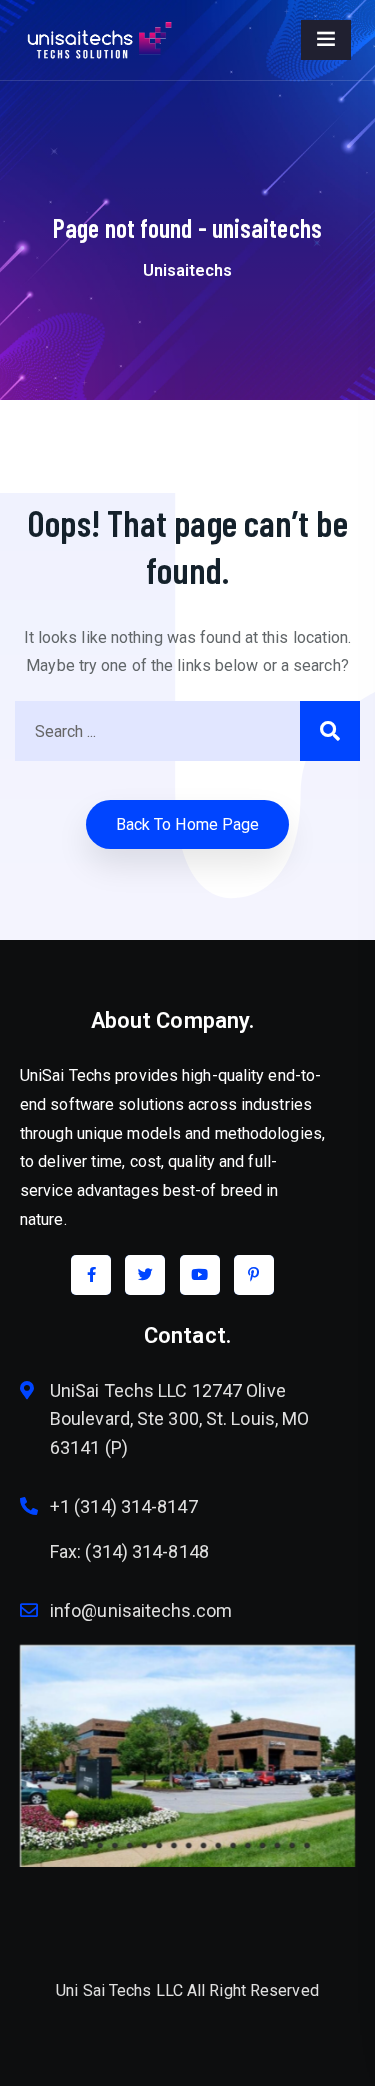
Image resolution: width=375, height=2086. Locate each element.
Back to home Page (188, 824)
